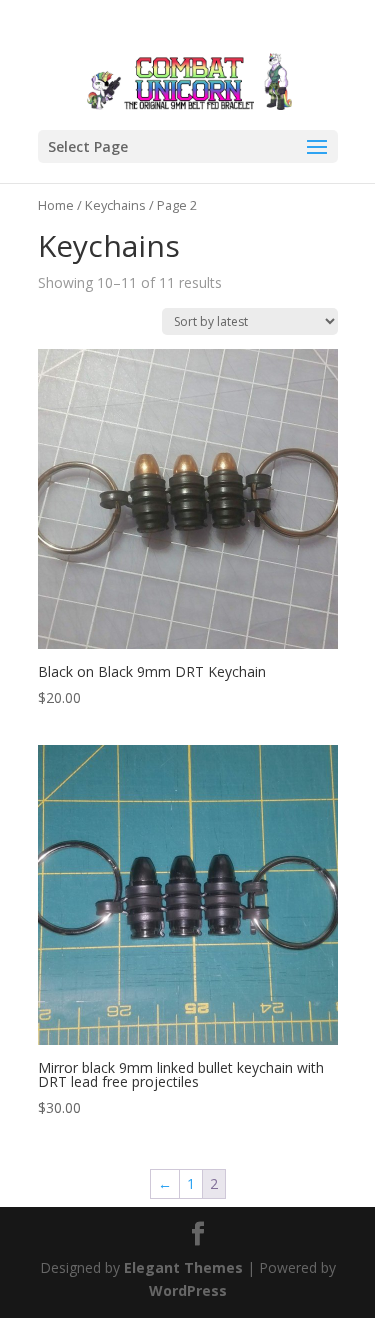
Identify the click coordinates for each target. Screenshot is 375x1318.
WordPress (188, 1290)
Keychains (115, 205)
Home (56, 205)
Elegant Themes (183, 1267)
